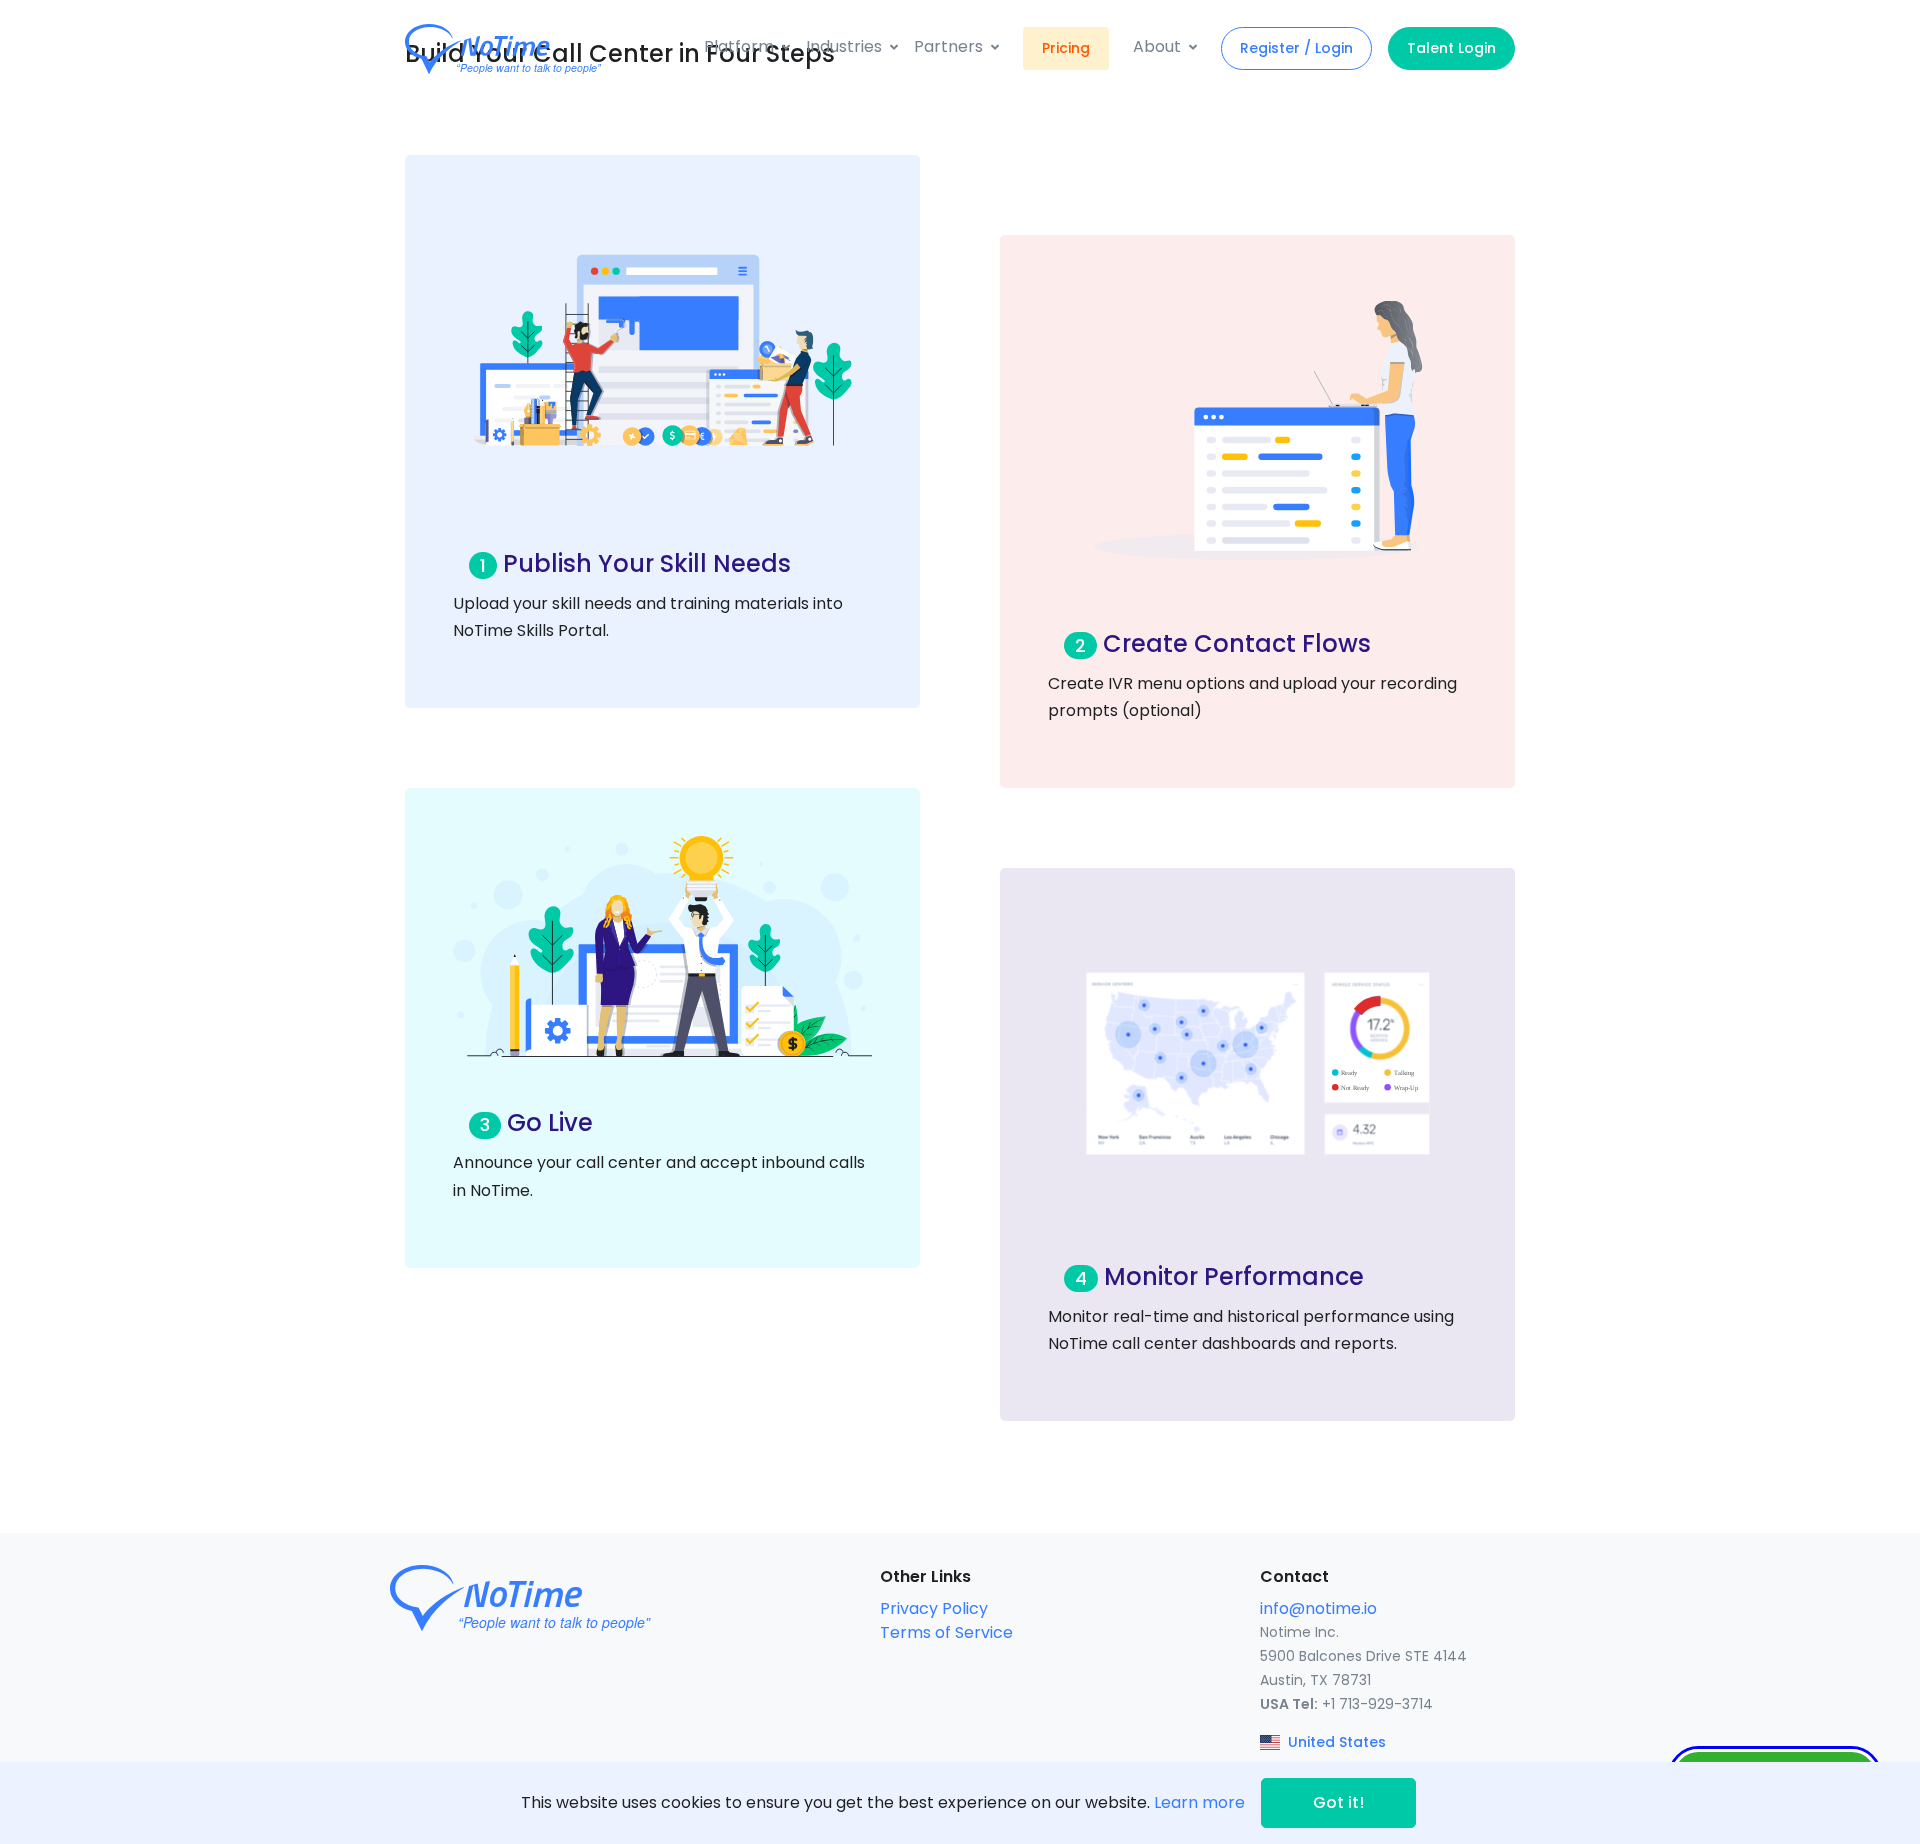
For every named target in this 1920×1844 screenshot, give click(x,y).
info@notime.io (1318, 1608)
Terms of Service (946, 1632)
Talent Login (1451, 48)
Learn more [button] (1199, 1802)
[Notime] (540, 49)
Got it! (1338, 1802)
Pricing (1066, 48)
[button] (747, 47)
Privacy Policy (934, 1608)
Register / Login (1296, 48)
